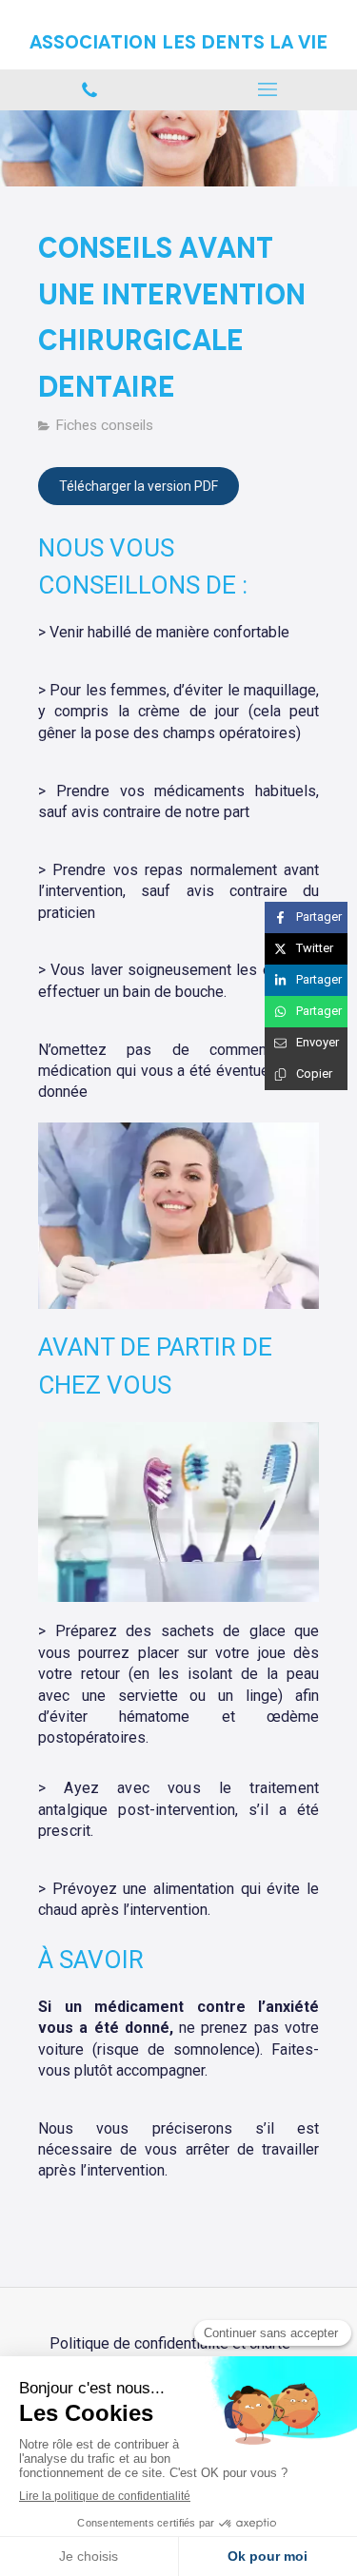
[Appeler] (89, 90)
